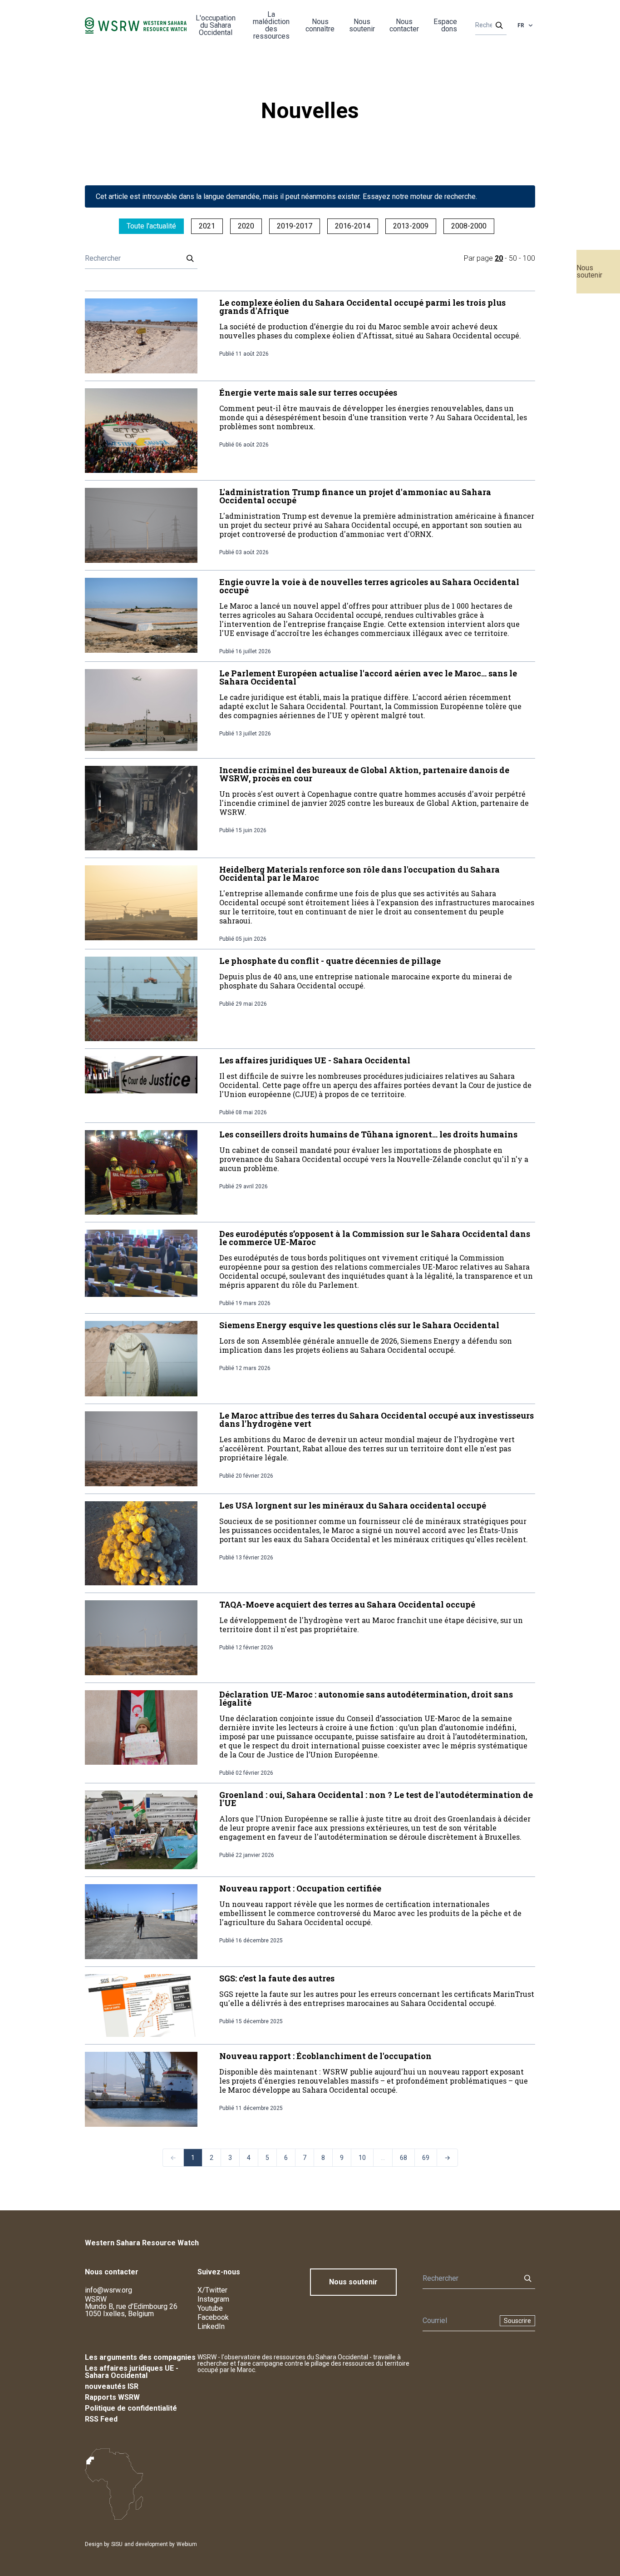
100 (529, 258)
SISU (117, 2544)
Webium (187, 2544)
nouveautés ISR (112, 2386)
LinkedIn (211, 2326)
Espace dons (445, 25)
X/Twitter (212, 2290)
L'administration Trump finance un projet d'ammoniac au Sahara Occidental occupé (355, 496)
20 (499, 258)
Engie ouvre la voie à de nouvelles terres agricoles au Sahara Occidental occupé (369, 586)
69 (426, 2158)
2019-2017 (295, 226)
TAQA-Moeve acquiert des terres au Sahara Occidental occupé (347, 1604)
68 (403, 2158)
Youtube (210, 2308)
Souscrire (517, 2321)
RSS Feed (101, 2419)
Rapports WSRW (112, 2397)
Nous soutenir (589, 271)
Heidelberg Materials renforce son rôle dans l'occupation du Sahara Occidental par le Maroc (359, 874)
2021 (207, 226)
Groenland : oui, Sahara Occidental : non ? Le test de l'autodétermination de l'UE (376, 1799)
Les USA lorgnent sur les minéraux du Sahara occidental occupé (353, 1505)
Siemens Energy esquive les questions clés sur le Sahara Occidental (359, 1325)
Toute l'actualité (151, 226)
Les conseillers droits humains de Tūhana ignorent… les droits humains (368, 1134)
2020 (246, 226)
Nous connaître (320, 25)
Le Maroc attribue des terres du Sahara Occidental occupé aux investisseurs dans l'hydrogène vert (376, 1420)
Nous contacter (404, 25)
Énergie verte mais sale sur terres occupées (308, 392)
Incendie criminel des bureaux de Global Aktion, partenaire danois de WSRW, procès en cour (364, 774)
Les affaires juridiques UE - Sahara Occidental (315, 1060)
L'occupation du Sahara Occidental (216, 25)
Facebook (213, 2317)
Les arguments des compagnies (140, 2357)
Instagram (213, 2299)
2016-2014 (353, 226)
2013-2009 (411, 226)
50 (513, 258)
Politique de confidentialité (131, 2408)
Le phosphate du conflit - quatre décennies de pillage (330, 961)
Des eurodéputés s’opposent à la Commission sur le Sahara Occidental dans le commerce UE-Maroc (375, 1238)
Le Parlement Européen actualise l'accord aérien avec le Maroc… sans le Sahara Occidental (368, 677)
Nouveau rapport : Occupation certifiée (300, 1888)
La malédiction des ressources (271, 25)
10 (362, 2158)
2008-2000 (469, 226)
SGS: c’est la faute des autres (277, 1978)
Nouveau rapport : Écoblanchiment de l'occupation (325, 2056)
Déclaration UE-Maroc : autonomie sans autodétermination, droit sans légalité (366, 1698)
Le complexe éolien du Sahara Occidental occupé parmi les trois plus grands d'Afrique (362, 307)
